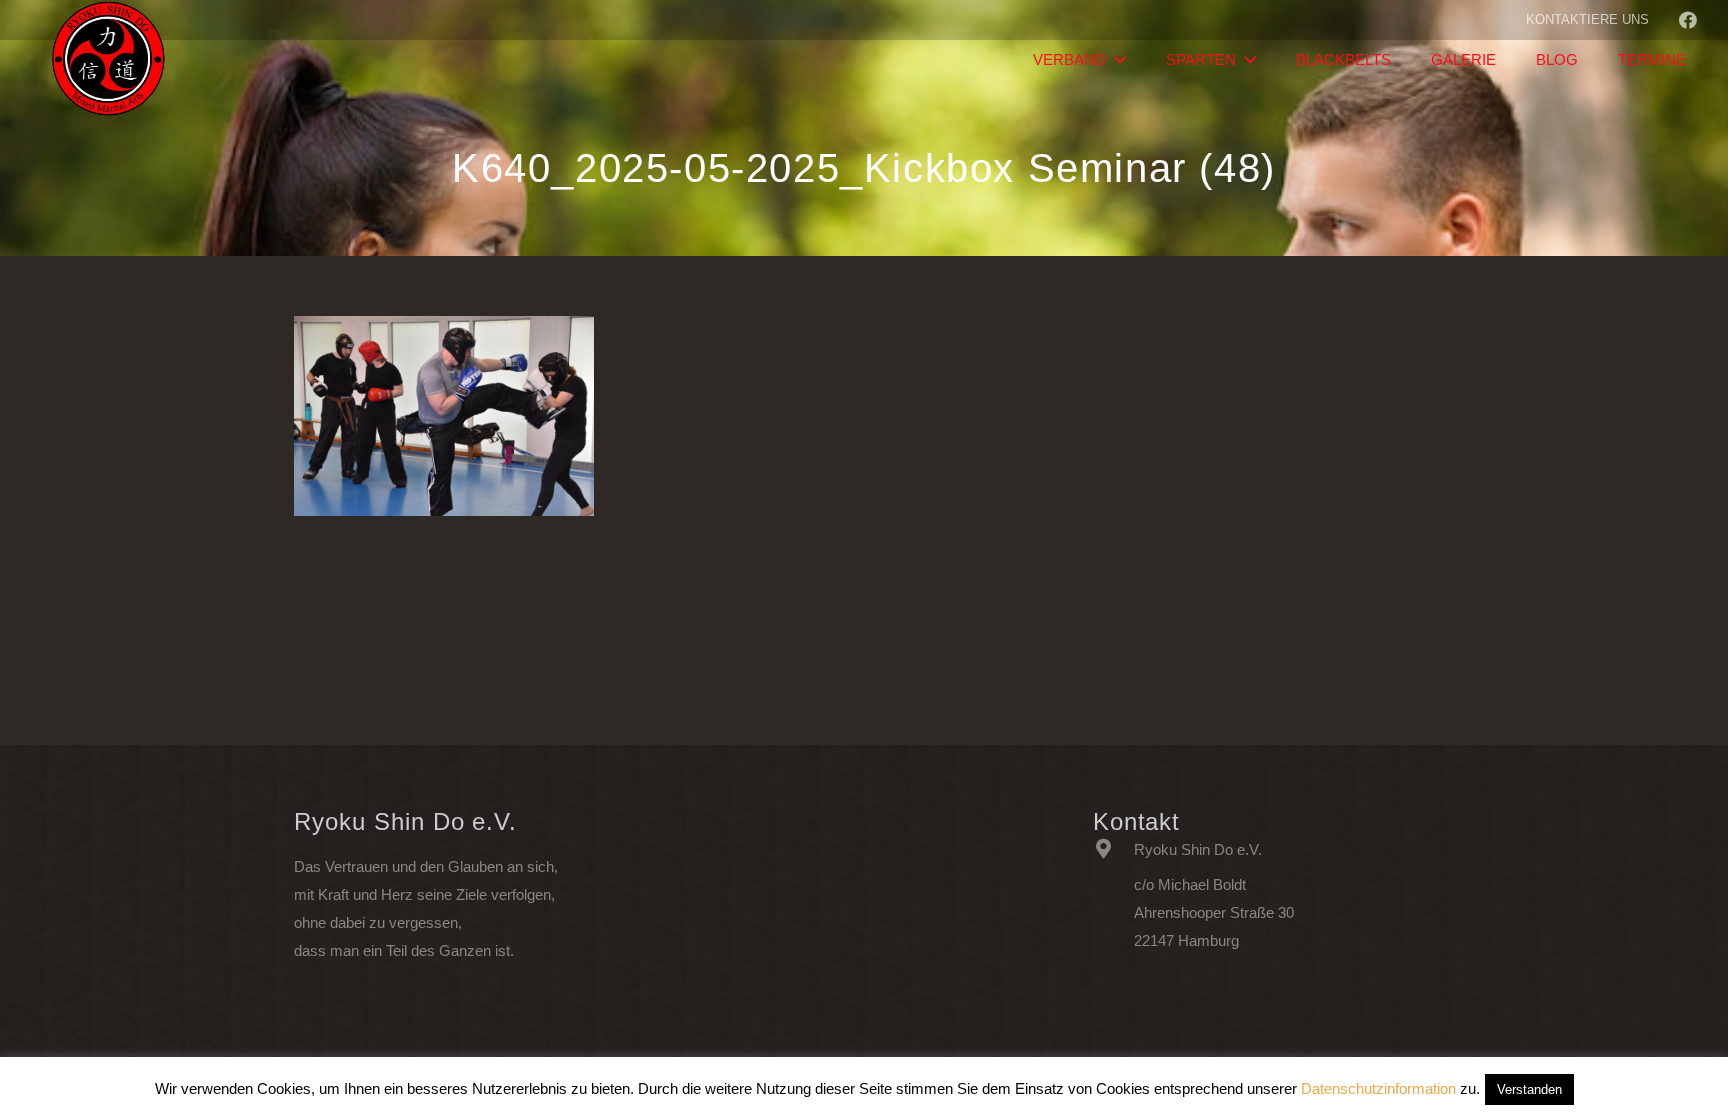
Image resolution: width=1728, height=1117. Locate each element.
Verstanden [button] (1529, 1089)
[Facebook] (1688, 20)
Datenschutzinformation (1378, 1088)
